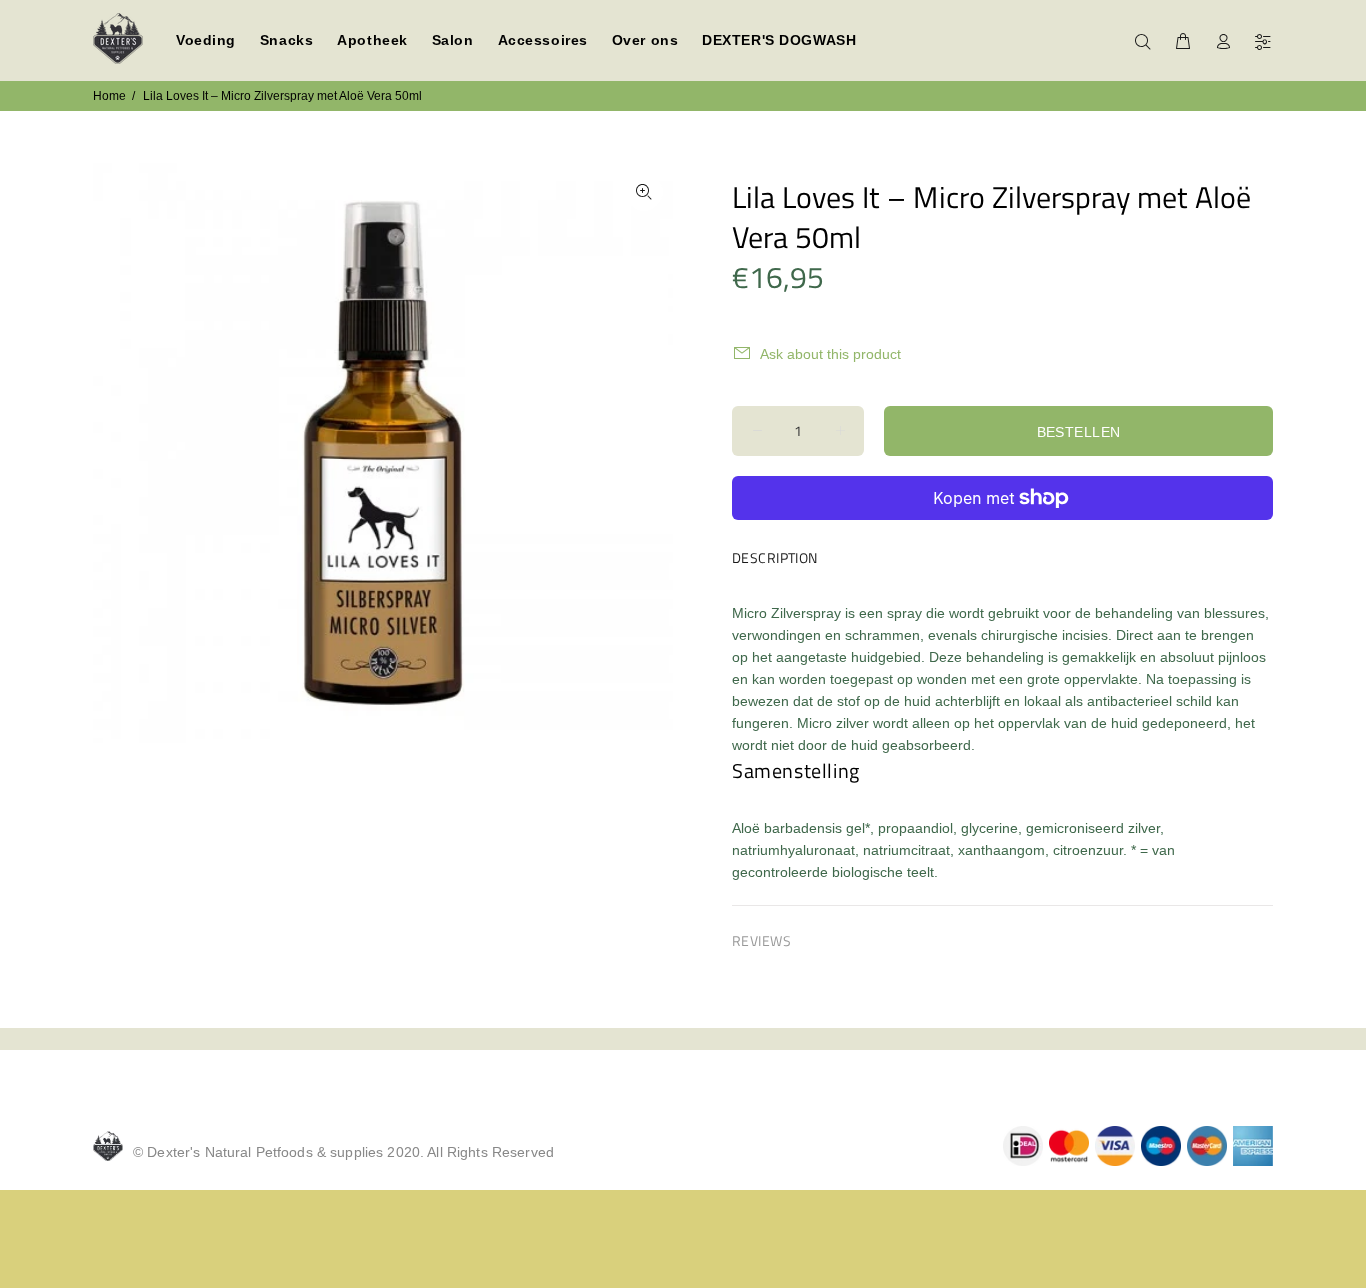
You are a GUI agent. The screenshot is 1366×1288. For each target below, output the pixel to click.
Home (109, 96)
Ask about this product (830, 354)
